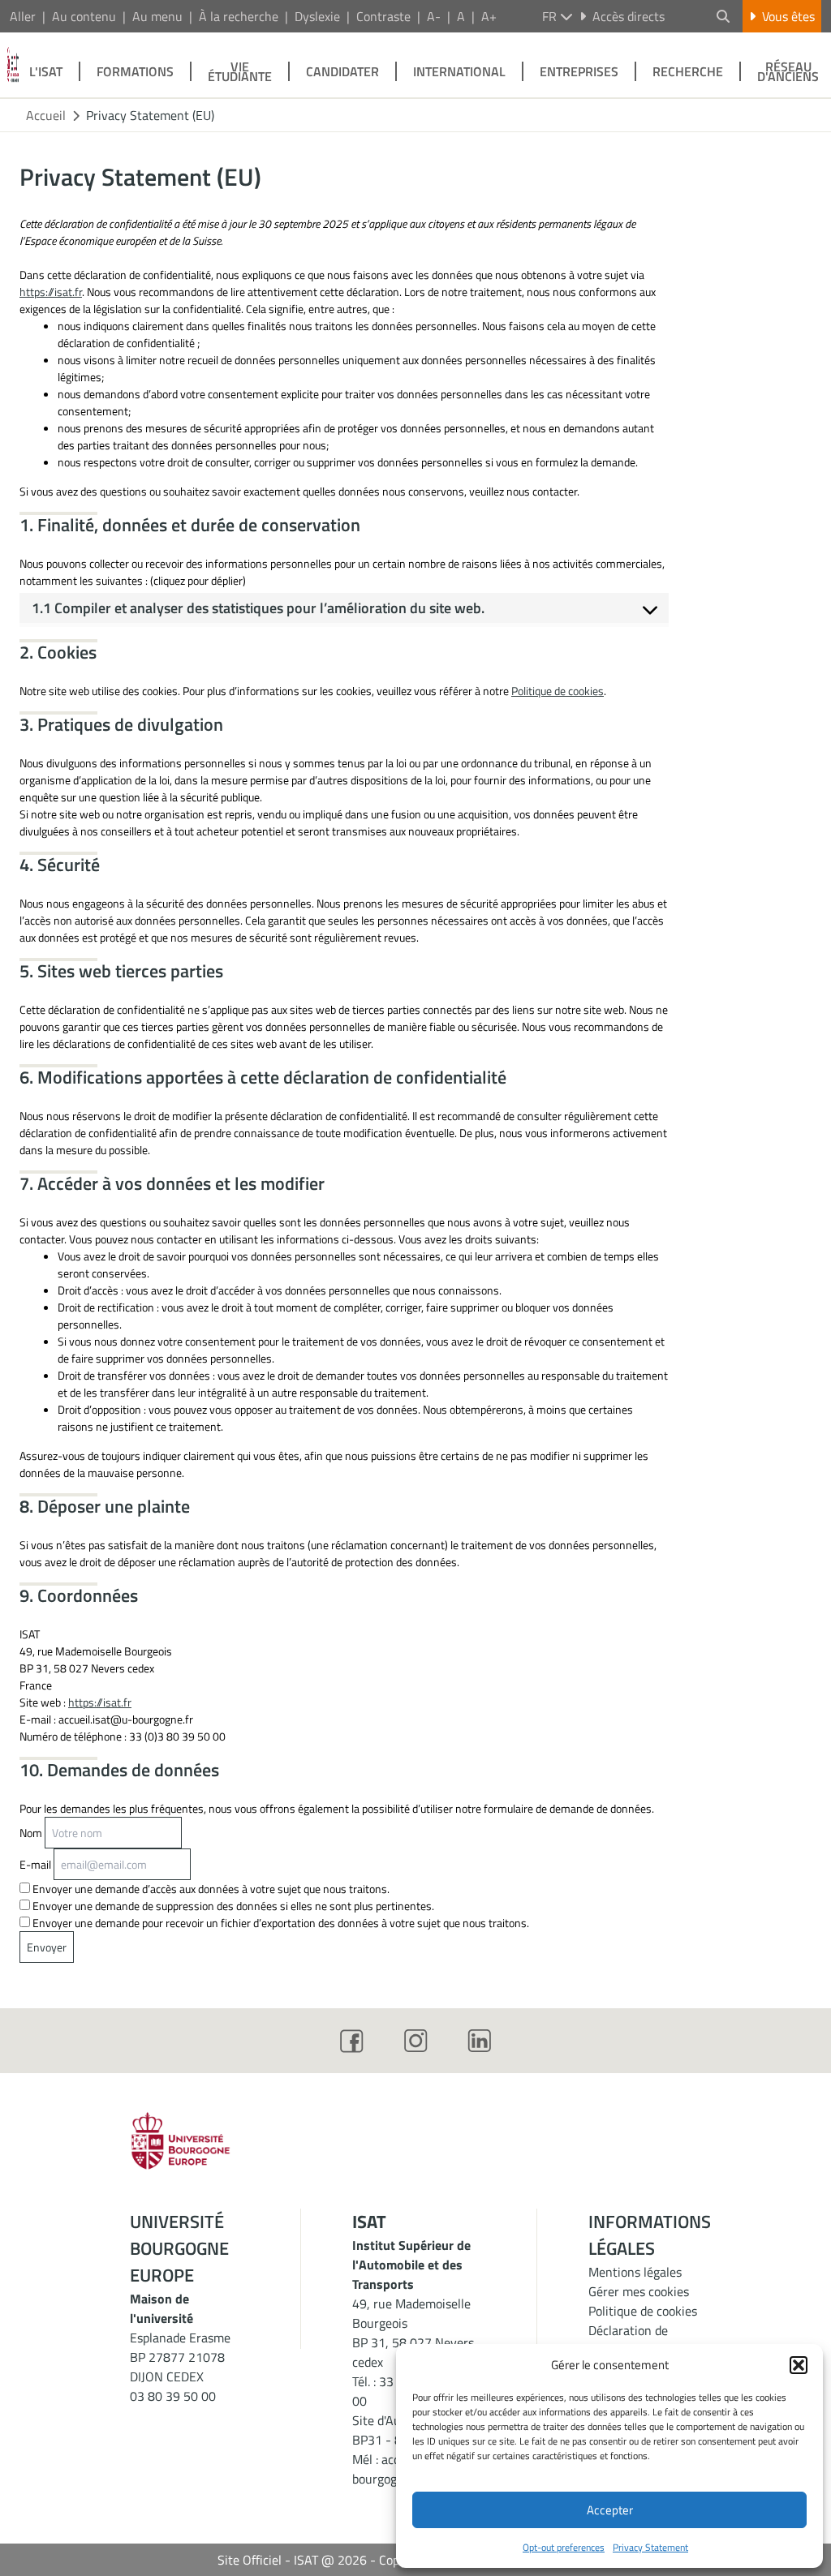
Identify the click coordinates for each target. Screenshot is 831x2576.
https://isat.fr (51, 292)
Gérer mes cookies (639, 2291)
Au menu (157, 16)
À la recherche (239, 16)
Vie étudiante (240, 71)
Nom (31, 1833)
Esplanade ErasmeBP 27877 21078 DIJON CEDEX (180, 2357)
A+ (489, 16)
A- (434, 16)
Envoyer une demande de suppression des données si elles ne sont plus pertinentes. (232, 1906)
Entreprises (579, 71)
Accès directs (629, 16)
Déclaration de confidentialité (628, 2340)
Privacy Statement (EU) (150, 115)
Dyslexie (317, 16)
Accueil (46, 115)
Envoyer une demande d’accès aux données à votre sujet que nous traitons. (210, 1889)
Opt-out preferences (564, 2547)
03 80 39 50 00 (173, 2396)
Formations (135, 71)
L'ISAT (46, 71)
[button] (799, 2365)
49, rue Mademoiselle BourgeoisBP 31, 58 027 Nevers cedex (413, 2333)
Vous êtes (788, 16)
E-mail (35, 1864)
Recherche (688, 71)
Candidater (342, 71)
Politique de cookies (558, 691)
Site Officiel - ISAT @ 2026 (292, 2560)
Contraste (383, 16)
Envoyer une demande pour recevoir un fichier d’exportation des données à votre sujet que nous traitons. (280, 1923)
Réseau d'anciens (788, 71)
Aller (23, 16)
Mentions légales (635, 2272)
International (459, 71)
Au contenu (84, 16)
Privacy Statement (650, 2547)
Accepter (610, 2510)
